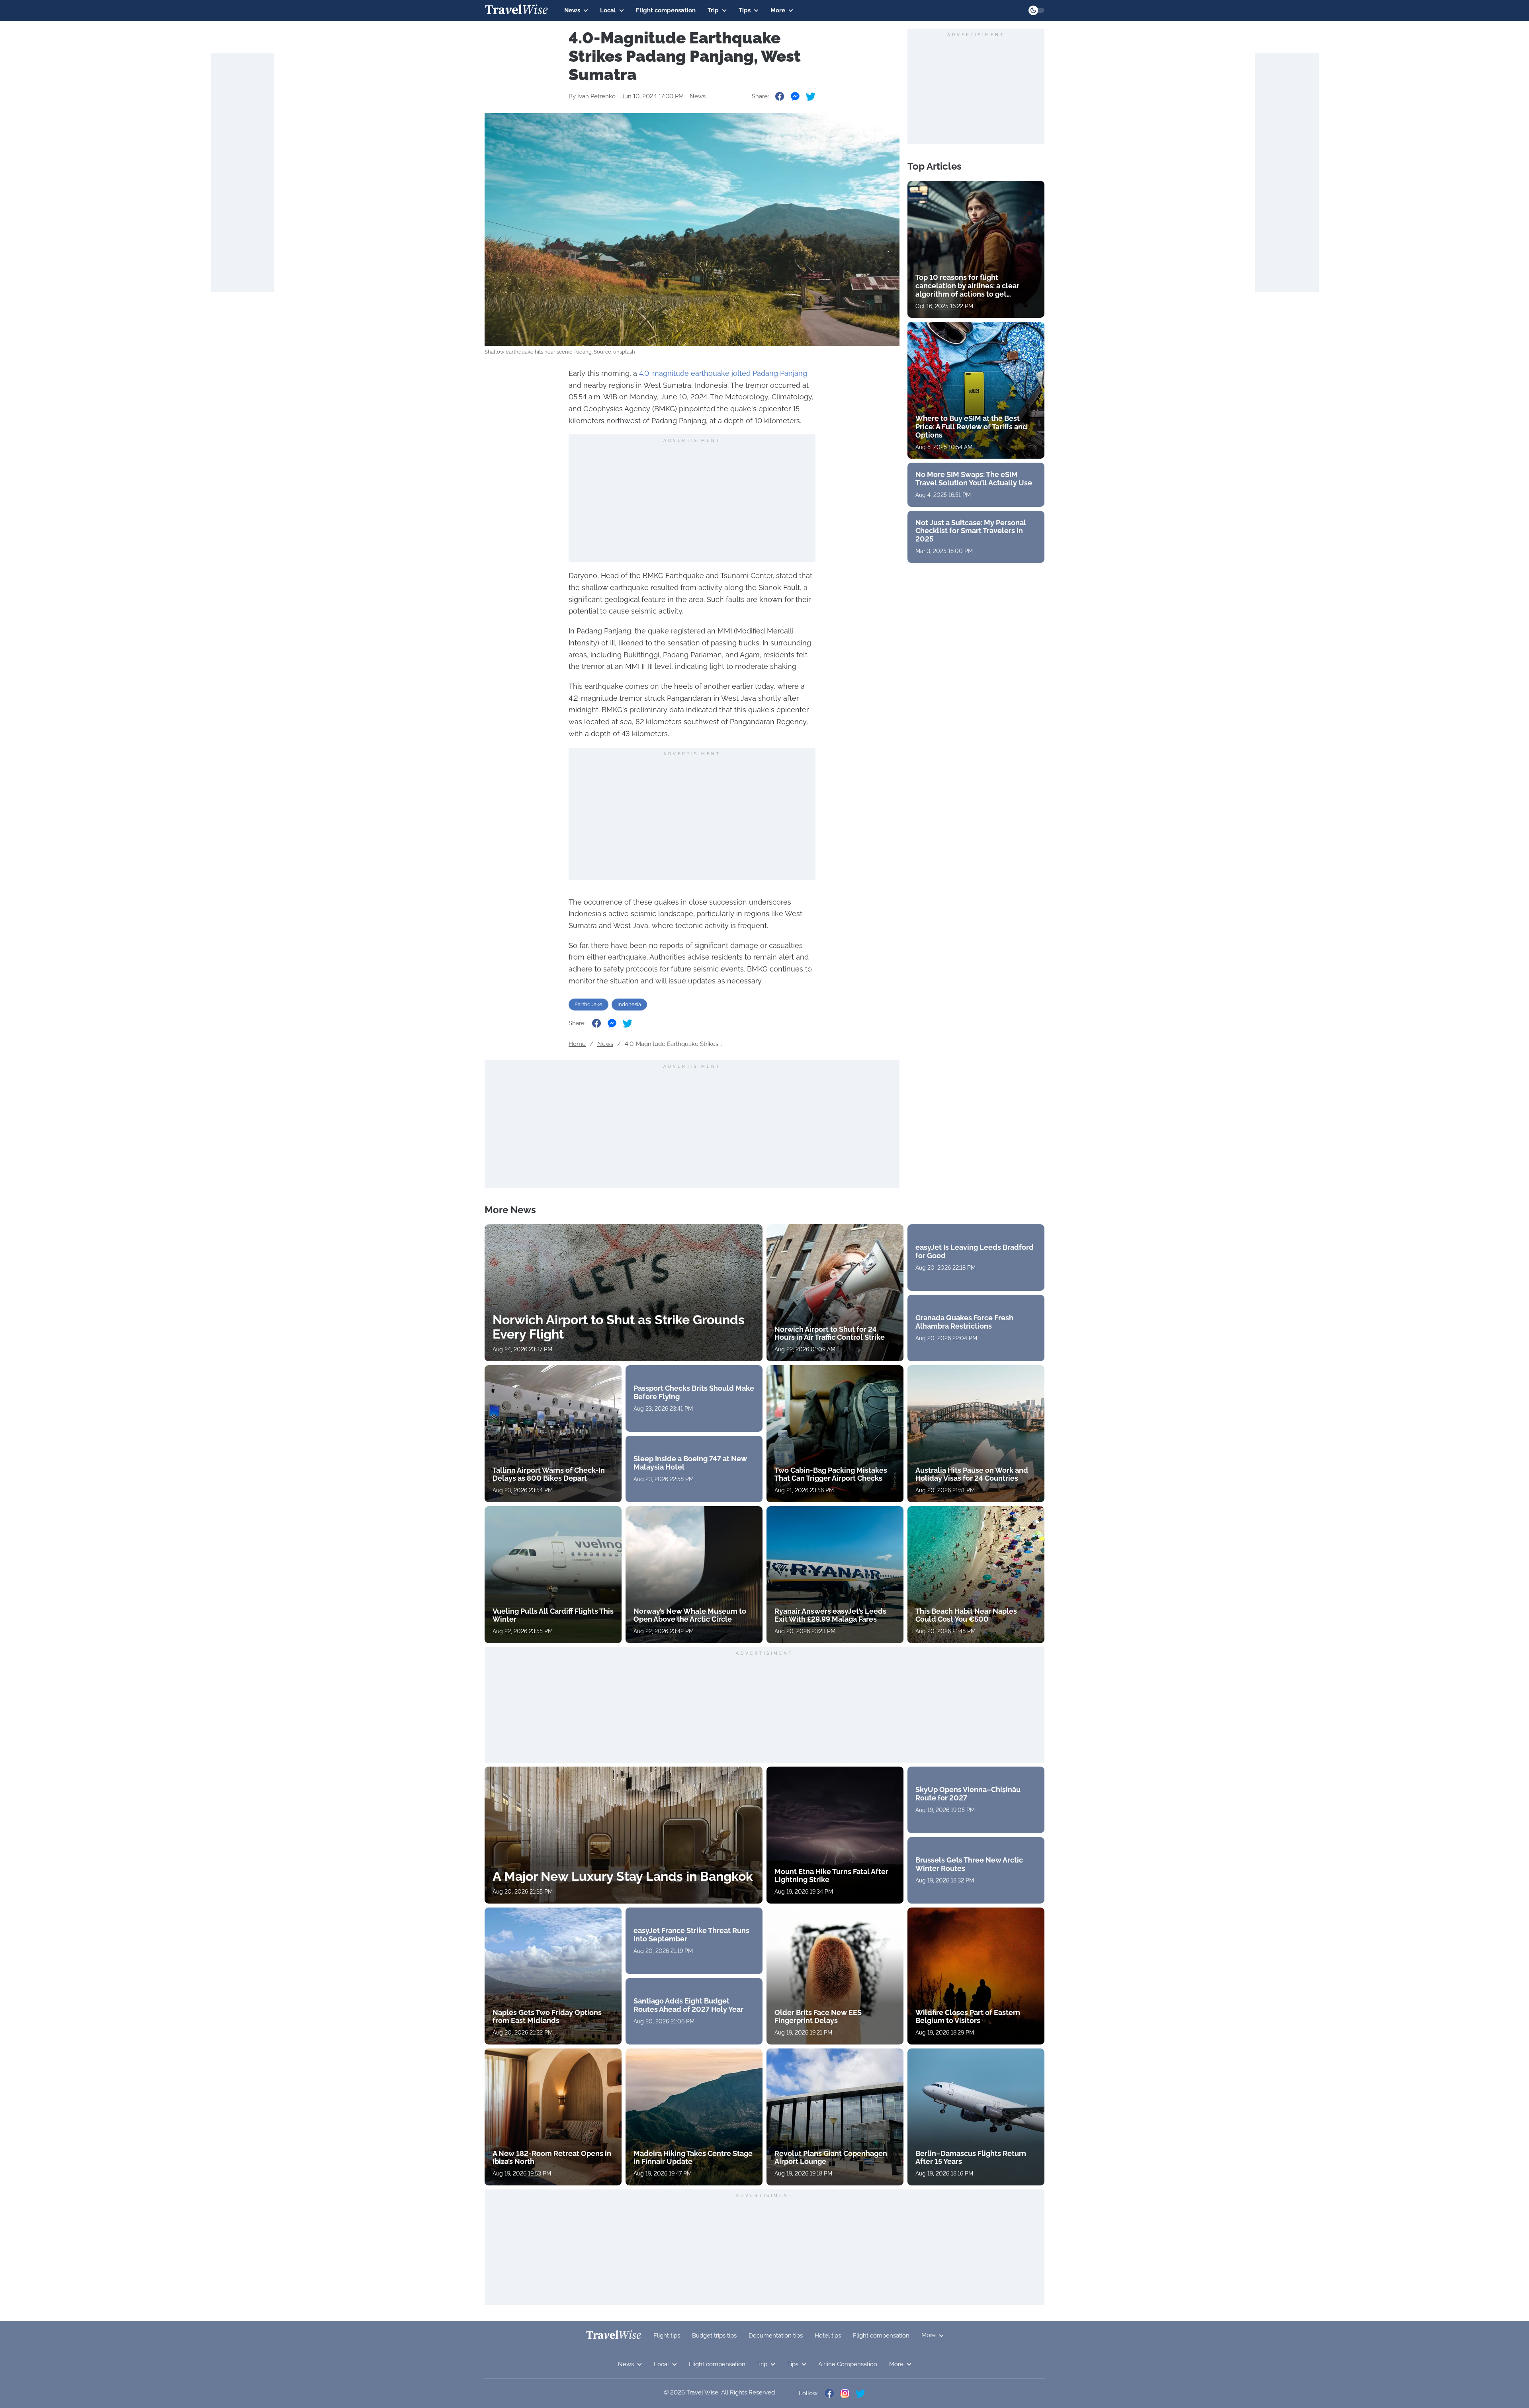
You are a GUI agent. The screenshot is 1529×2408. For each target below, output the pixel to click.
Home (577, 1044)
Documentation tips (776, 2336)
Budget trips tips (714, 2336)
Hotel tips (828, 2336)
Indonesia (629, 1004)
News (572, 10)
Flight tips (667, 2336)
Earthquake (589, 1004)
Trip (713, 10)
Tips (745, 10)
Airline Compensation (848, 2364)
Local (608, 10)
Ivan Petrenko (596, 96)
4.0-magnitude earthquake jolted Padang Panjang (723, 373)
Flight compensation (666, 10)
